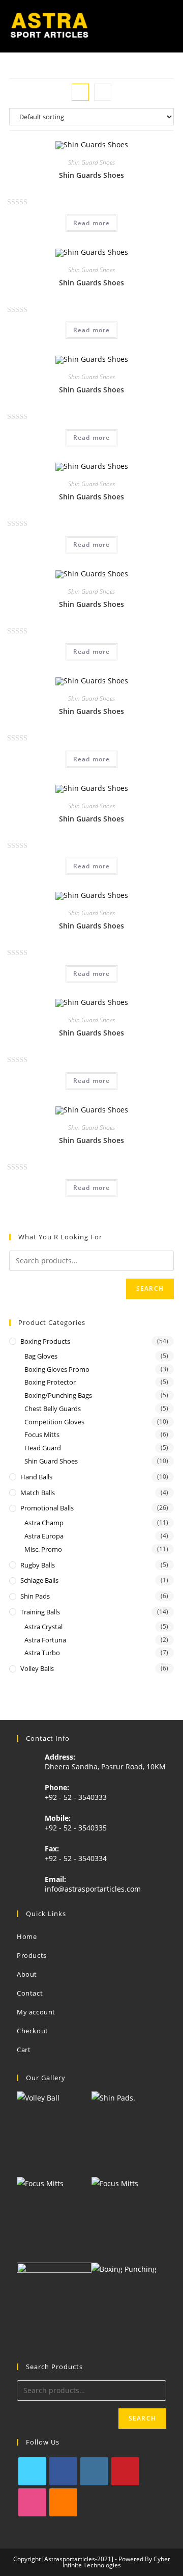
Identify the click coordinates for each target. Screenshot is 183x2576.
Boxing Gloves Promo (57, 1369)
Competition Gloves (54, 1422)
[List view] (103, 92)
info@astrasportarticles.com (93, 1889)
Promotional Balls (47, 1508)
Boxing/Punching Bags (58, 1395)
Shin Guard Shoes (91, 162)
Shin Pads (35, 1596)
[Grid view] (80, 92)
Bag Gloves (41, 1356)
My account (36, 2012)
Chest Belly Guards (53, 1409)
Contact (30, 1993)
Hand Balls (36, 1477)
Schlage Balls (39, 1580)
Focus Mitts (42, 1435)
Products (32, 1955)
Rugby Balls (38, 1565)
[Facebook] (63, 2471)
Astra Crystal (43, 1627)
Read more (92, 223)
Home (27, 1936)
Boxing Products (45, 1341)
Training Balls (40, 1612)
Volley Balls (37, 1668)
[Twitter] (32, 2471)
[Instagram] (94, 2471)
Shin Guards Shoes (91, 175)
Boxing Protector (50, 1382)
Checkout (33, 2031)
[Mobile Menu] (170, 26)
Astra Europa (44, 1536)
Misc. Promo (43, 1549)
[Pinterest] (125, 2471)
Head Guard (43, 1448)
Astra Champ (44, 1523)
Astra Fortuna (45, 1640)
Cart (24, 2050)
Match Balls (38, 1493)
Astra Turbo (42, 1653)
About (27, 1974)
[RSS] (63, 2502)
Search (150, 1289)
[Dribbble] (32, 2502)
